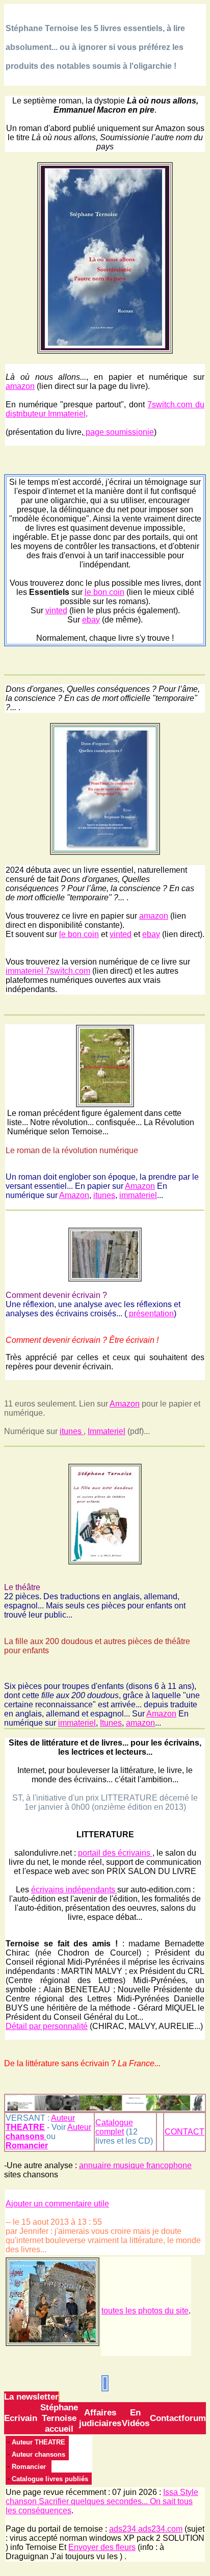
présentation (150, 1313)
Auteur (40, 2123)
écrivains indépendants (74, 1890)
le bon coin (104, 592)
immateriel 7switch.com (48, 971)
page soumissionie (119, 432)
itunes (104, 1195)
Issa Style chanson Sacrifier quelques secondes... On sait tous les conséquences (102, 2501)
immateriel (138, 1195)
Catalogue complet (114, 2127)
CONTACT (185, 2132)
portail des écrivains (115, 1853)
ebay (91, 620)
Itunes (111, 1723)
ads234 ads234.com (146, 2529)
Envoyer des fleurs (102, 2547)
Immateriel (107, 1431)
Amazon (140, 1186)
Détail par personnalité (47, 2026)
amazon (20, 386)
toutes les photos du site (145, 2311)
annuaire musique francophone (135, 2165)
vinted (56, 610)
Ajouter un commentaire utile (57, 2204)
